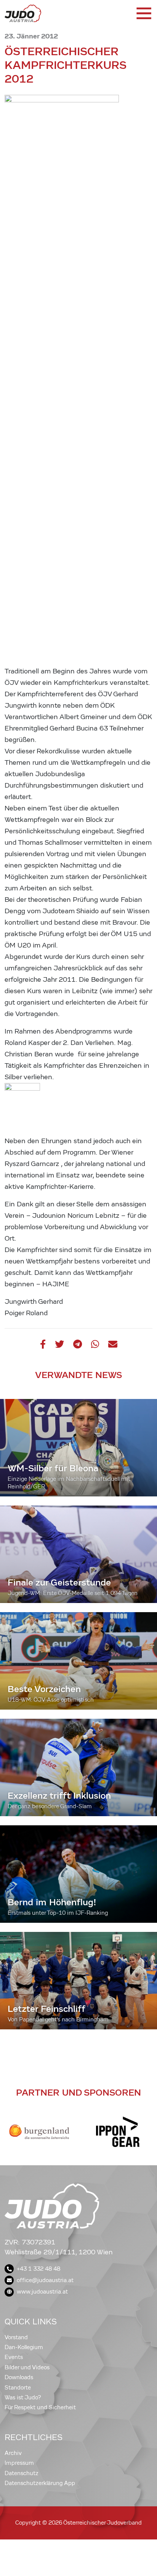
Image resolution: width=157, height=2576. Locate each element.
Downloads (19, 2377)
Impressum (19, 2463)
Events (14, 2357)
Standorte (18, 2388)
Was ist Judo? (23, 2397)
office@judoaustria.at (45, 2280)
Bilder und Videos (27, 2367)
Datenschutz (22, 2473)
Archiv (13, 2453)
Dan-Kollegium (24, 2347)
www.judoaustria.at (42, 2292)
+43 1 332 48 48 (38, 2269)
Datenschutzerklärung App (40, 2483)
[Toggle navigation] (143, 13)
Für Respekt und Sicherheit (40, 2407)
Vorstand (16, 2337)
